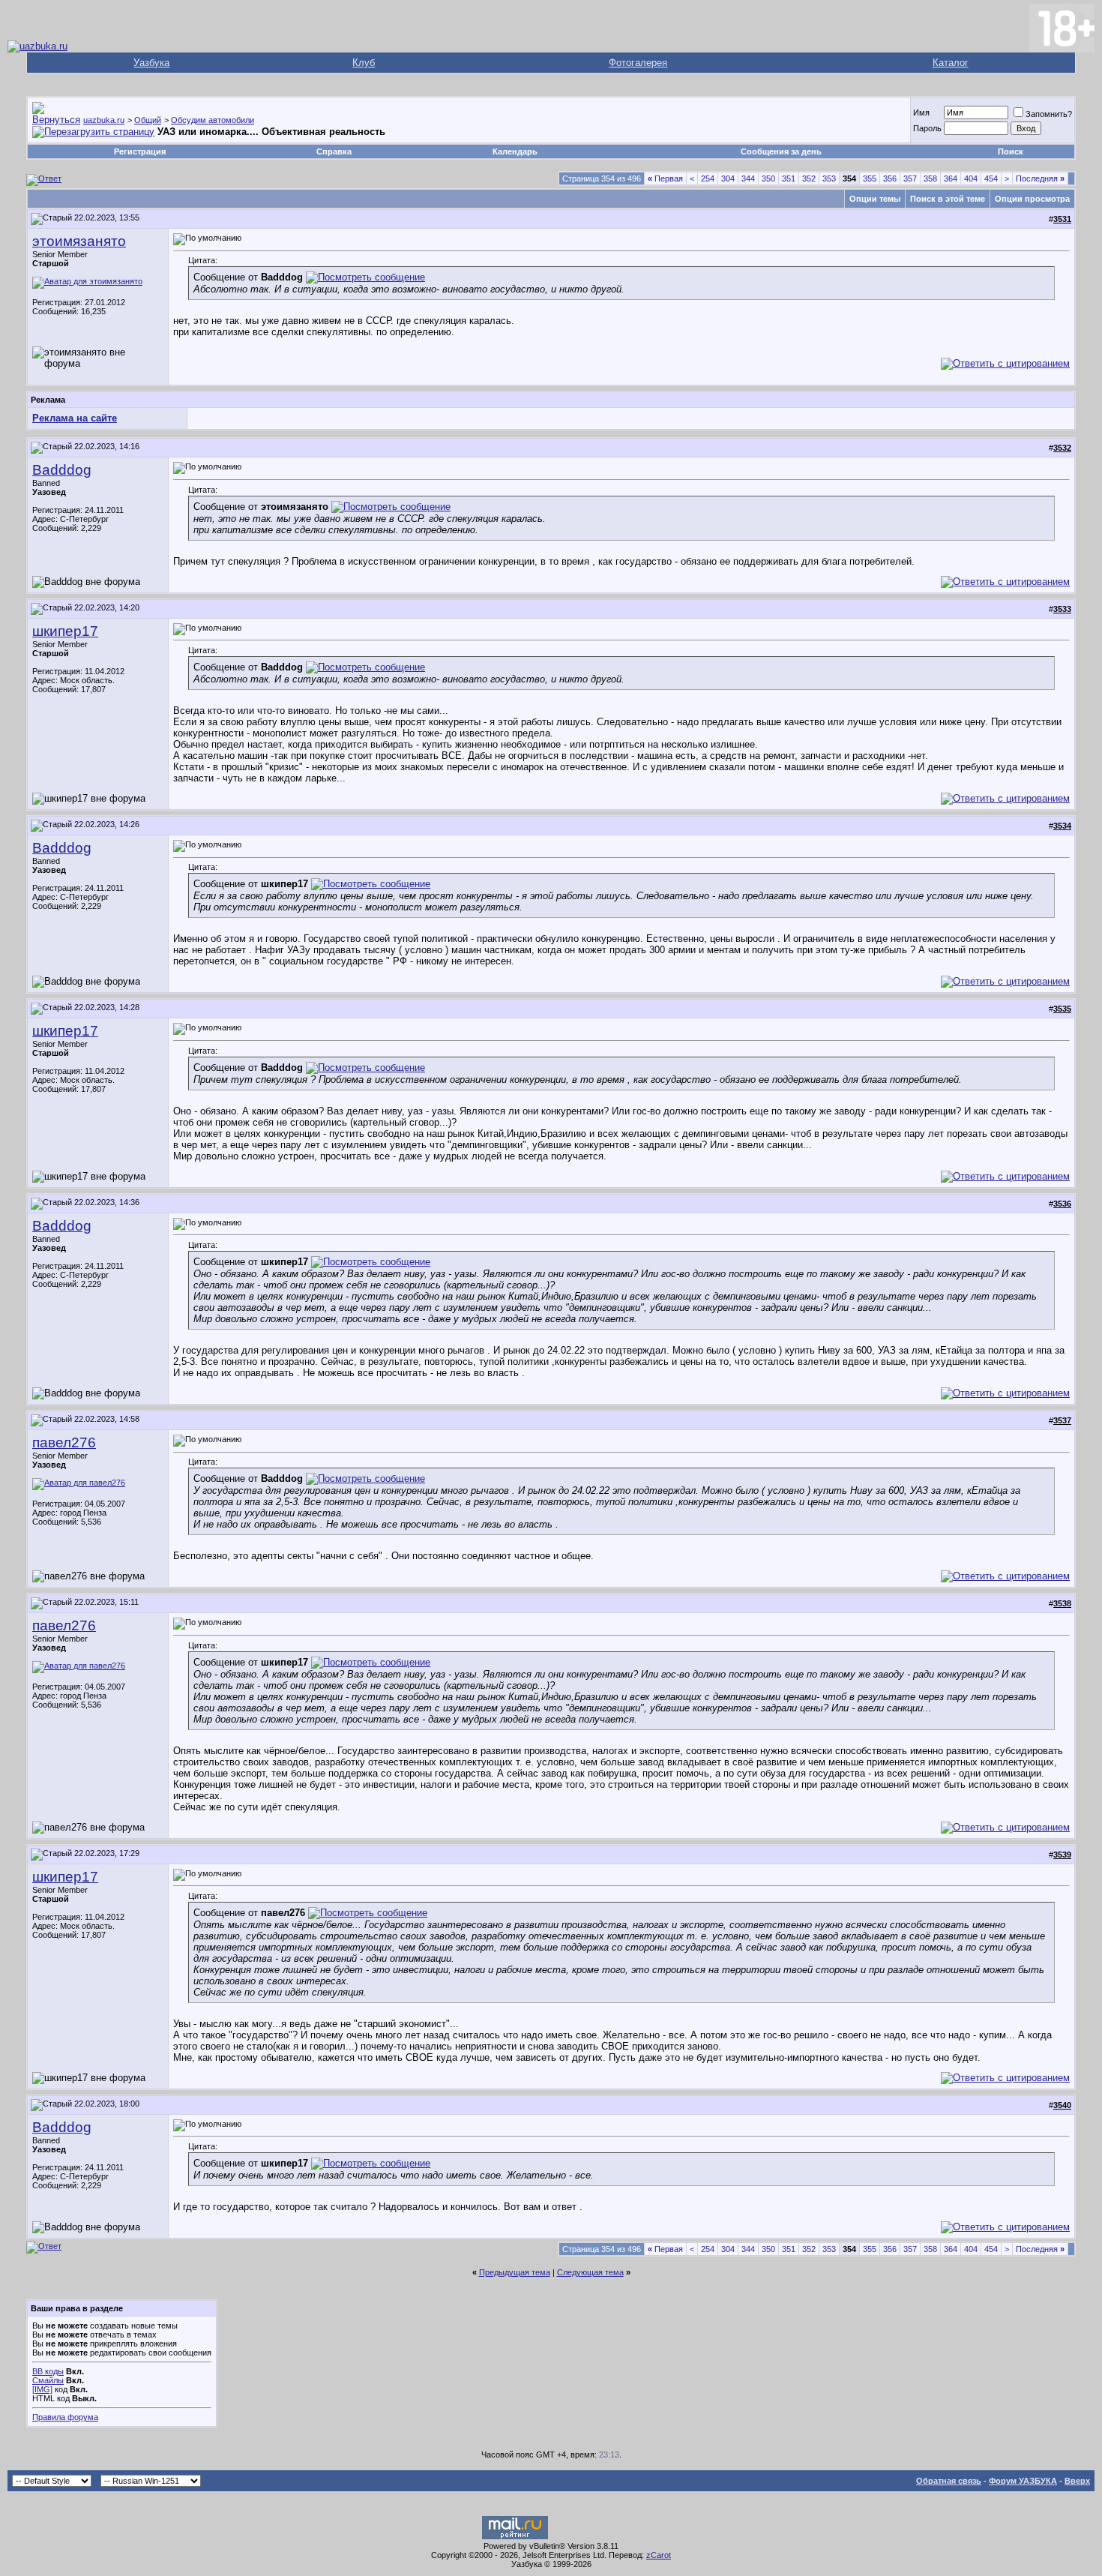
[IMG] (42, 2389)
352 (809, 178)
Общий (148, 120)
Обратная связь (949, 2481)
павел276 (64, 1442)
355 (870, 178)
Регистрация (140, 151)
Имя (921, 112)
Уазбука (151, 63)
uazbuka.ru (104, 120)
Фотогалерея (638, 63)
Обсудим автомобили (213, 120)
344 (748, 178)
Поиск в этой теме (948, 199)
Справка (334, 151)
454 (991, 178)
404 (971, 178)
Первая (665, 178)
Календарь (515, 151)
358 (930, 178)
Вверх (1077, 2481)
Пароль (927, 128)
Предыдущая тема (515, 2272)
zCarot (659, 2555)
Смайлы (48, 2380)
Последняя (1040, 178)
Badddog (62, 470)
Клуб (364, 63)
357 (910, 178)
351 (789, 178)
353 (829, 178)
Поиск (1011, 151)
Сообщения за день (781, 151)
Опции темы (875, 199)
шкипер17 (65, 631)
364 (951, 178)
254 (708, 178)
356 (890, 178)
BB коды (48, 2371)
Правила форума (65, 2417)
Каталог (951, 63)
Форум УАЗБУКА (1023, 2481)
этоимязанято (79, 241)
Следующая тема (590, 2272)
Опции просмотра (1032, 199)
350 (768, 178)
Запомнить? (1049, 114)
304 (728, 178)
